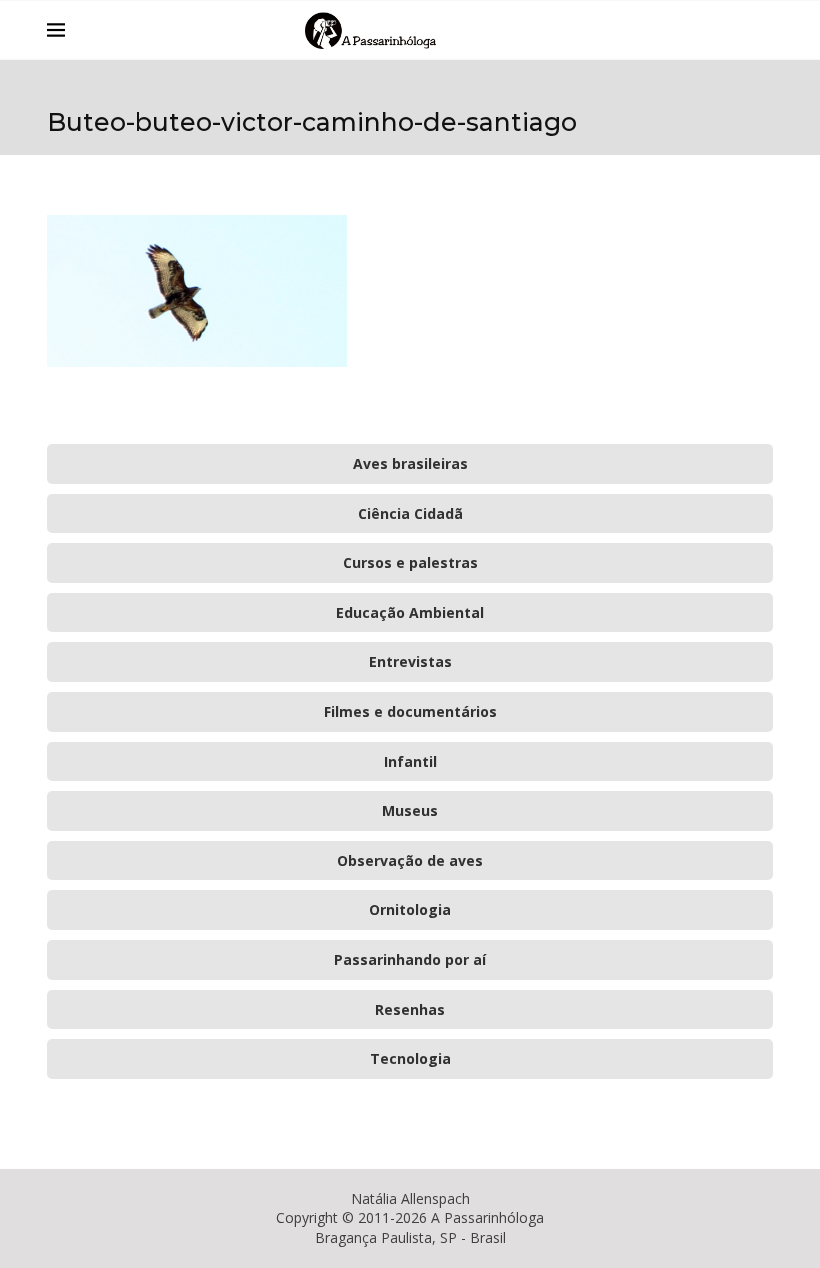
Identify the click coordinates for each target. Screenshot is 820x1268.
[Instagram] (711, 30)
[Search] (763, 30)
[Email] (732, 30)
